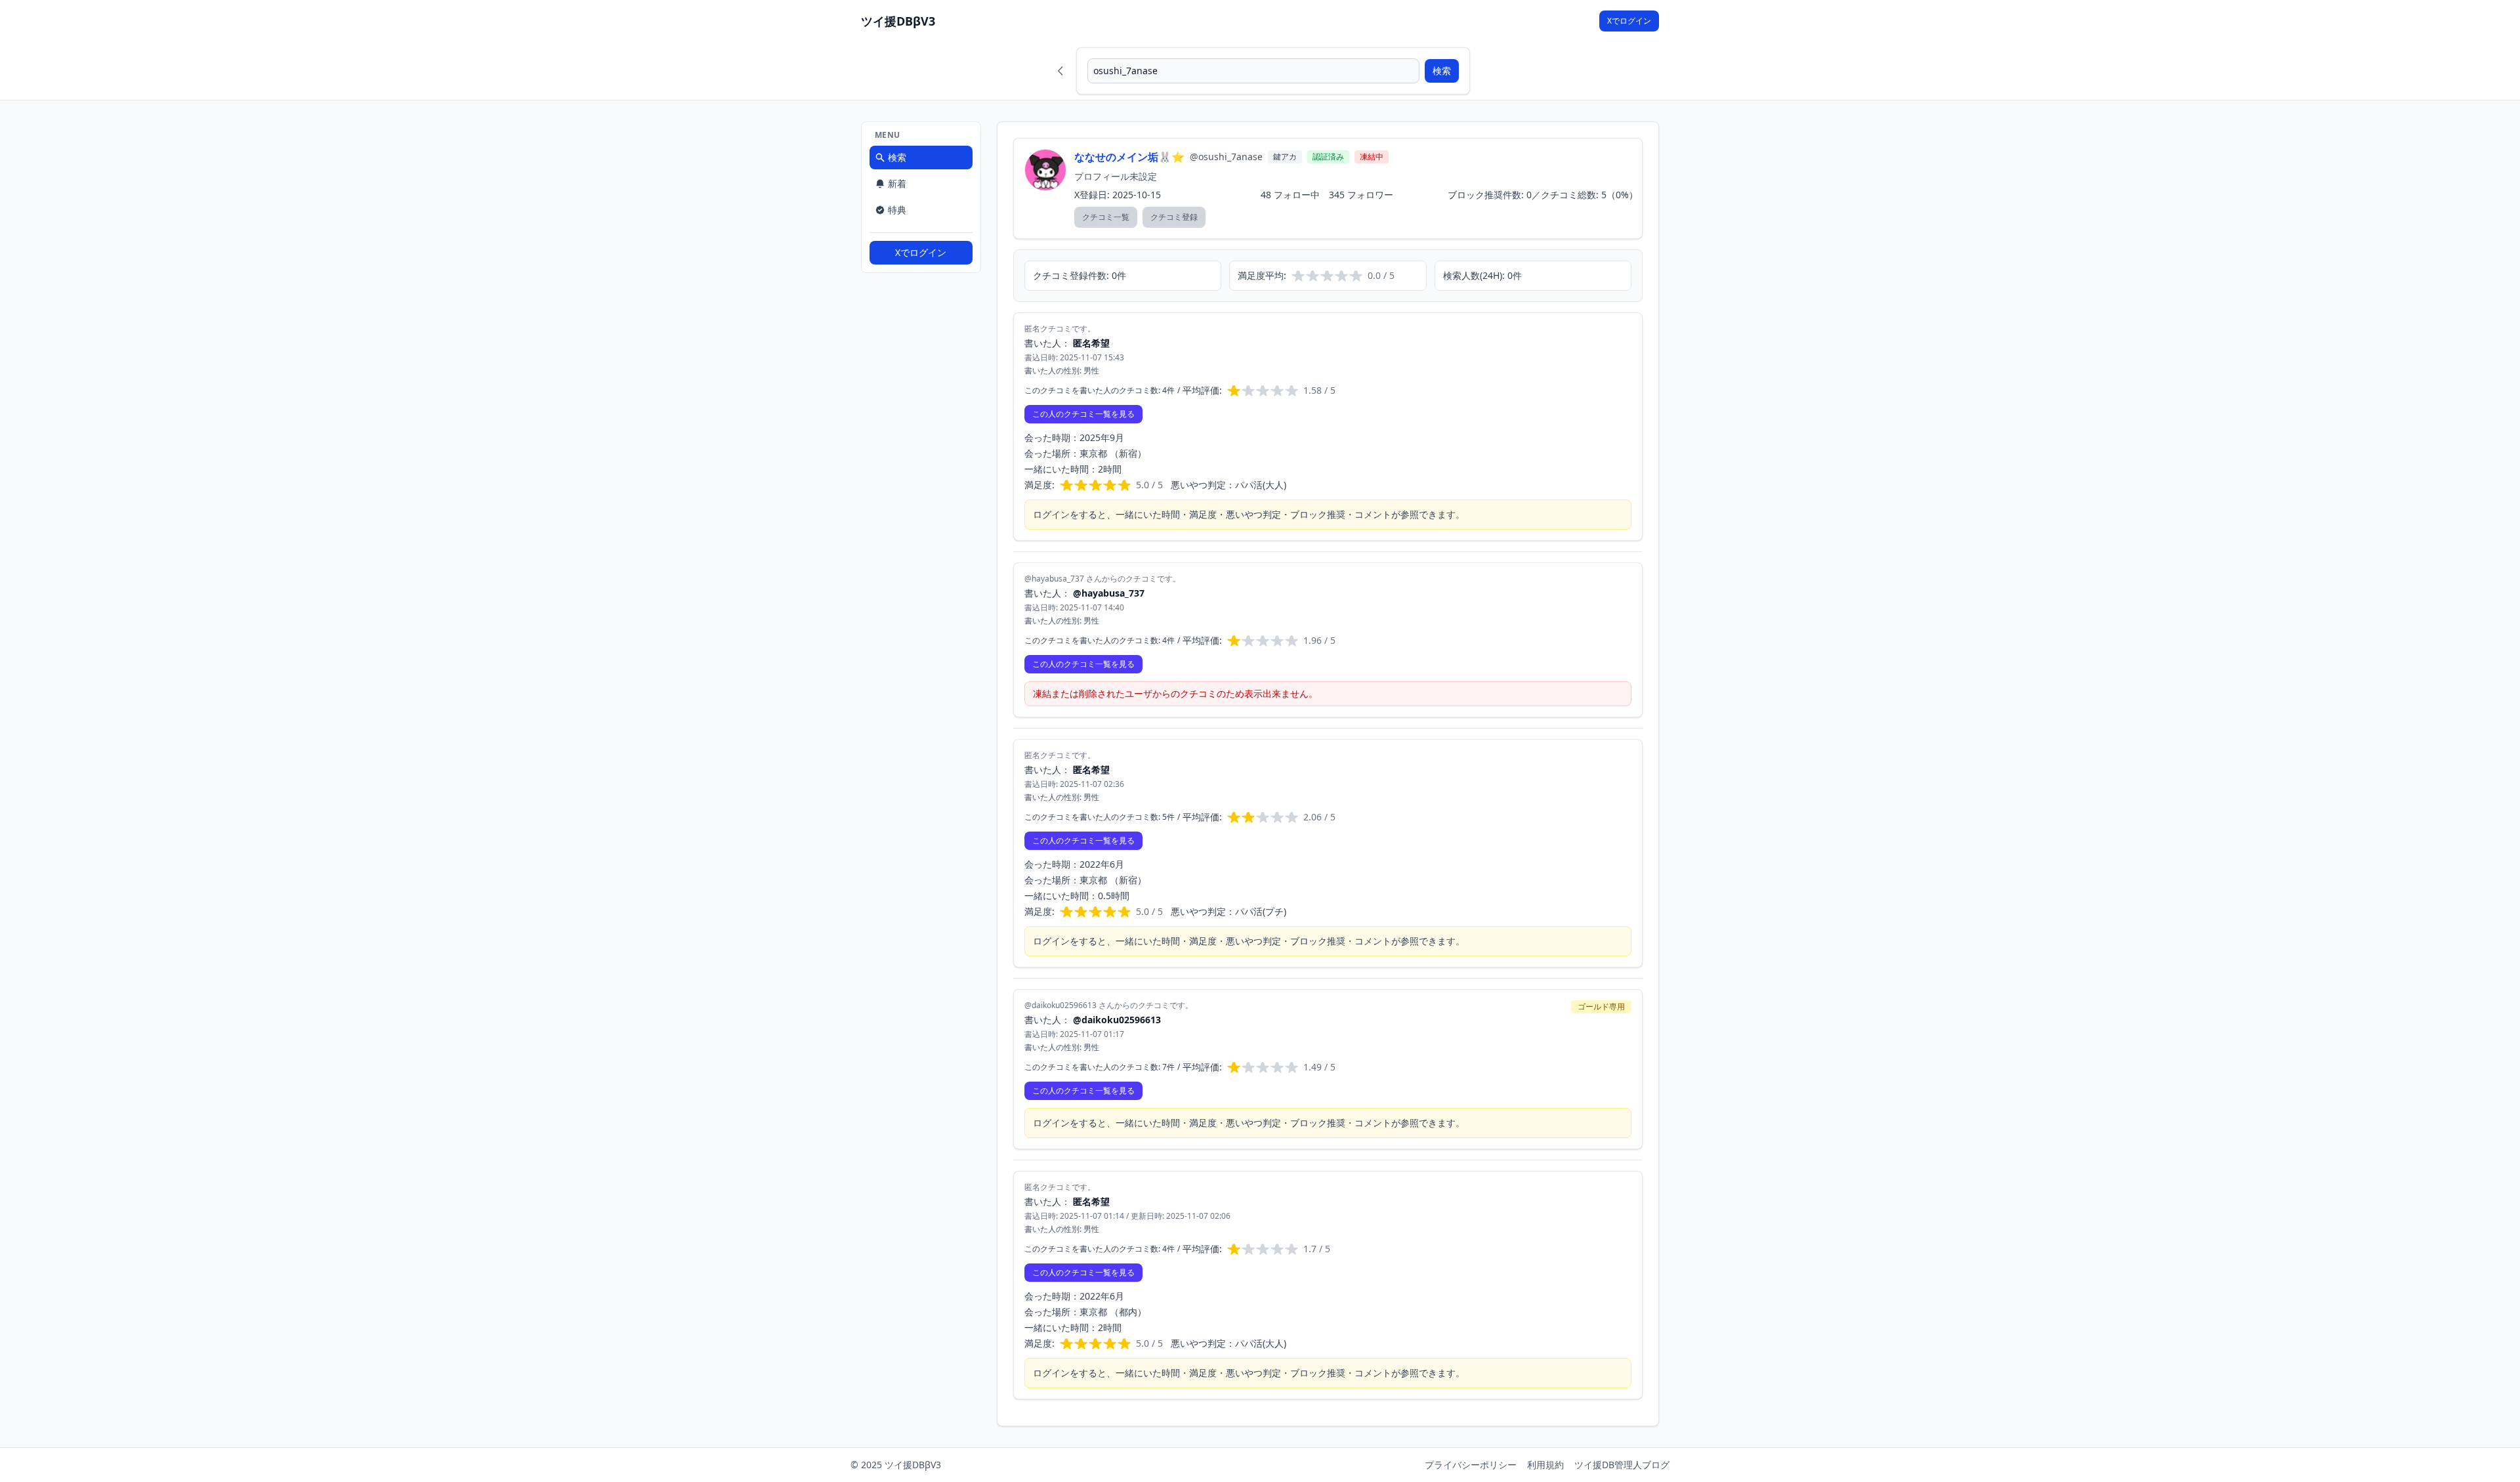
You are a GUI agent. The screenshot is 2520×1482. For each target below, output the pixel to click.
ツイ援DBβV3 (898, 21)
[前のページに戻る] (1060, 71)
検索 (1442, 71)
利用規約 (1545, 1465)
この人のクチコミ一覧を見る (1083, 414)
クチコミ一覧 (1106, 217)
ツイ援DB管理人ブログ (1622, 1465)
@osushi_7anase (1226, 157)
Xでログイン (1629, 21)
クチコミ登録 (1174, 217)
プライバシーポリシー (1471, 1465)
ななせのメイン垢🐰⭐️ (1129, 157)
